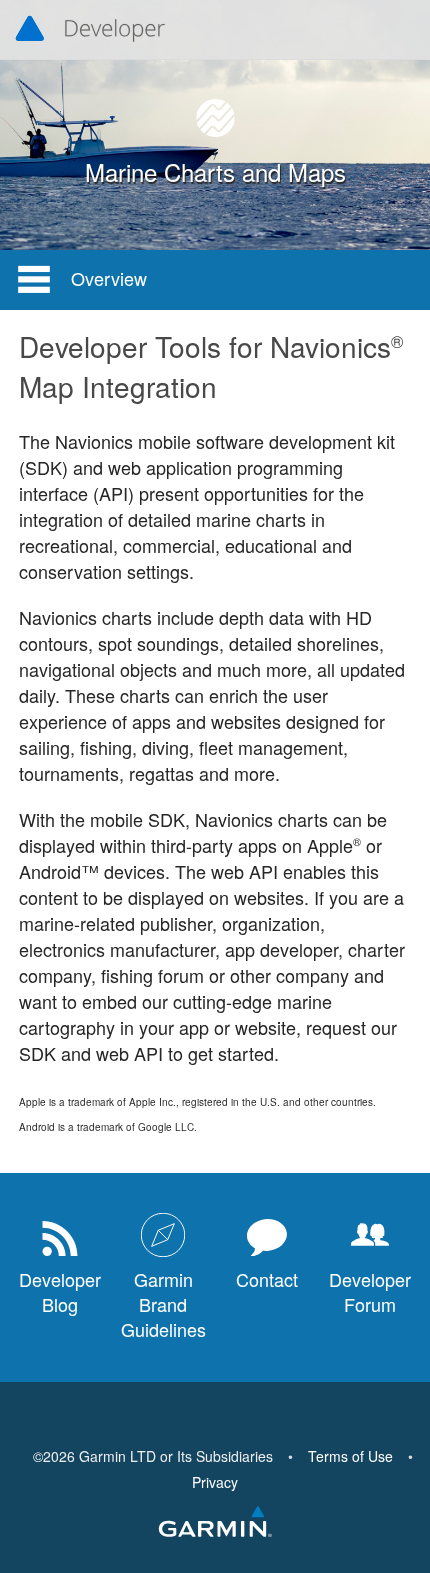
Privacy (215, 1482)
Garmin (215, 1523)
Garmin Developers (90, 30)
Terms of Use (350, 1456)
